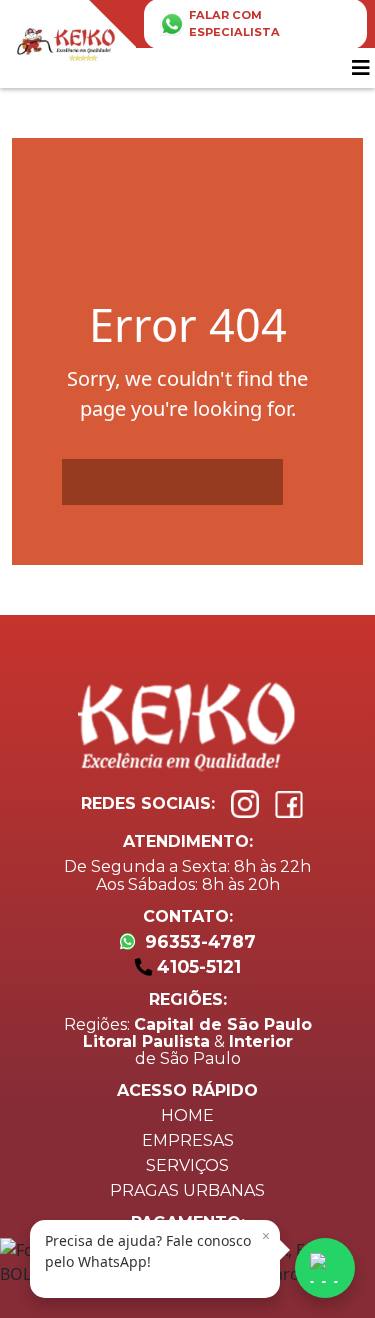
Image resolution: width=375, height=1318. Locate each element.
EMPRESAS (188, 1140)
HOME (187, 1115)
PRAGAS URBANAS (187, 1190)
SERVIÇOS (187, 1165)
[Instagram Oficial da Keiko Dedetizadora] (245, 804)
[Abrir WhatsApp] (325, 1268)
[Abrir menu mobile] (363, 68)
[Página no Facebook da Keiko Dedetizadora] (289, 804)
